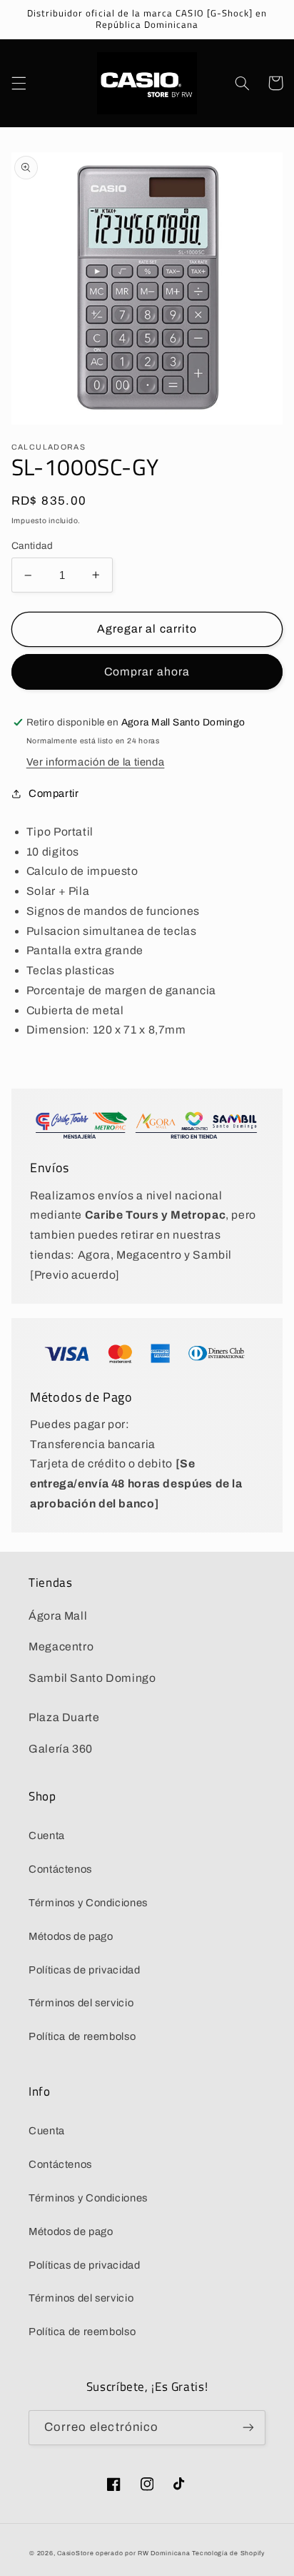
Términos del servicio (81, 2003)
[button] (19, 83)
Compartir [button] (54, 793)
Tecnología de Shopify (228, 2553)
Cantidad (32, 546)
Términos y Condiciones (88, 1903)
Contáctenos (60, 1869)
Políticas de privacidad (85, 1970)
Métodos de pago (71, 1936)
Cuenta (47, 1836)
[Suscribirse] (248, 2428)
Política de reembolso (82, 2036)
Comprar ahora (147, 672)
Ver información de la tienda (96, 762)
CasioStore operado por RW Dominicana (123, 2553)
